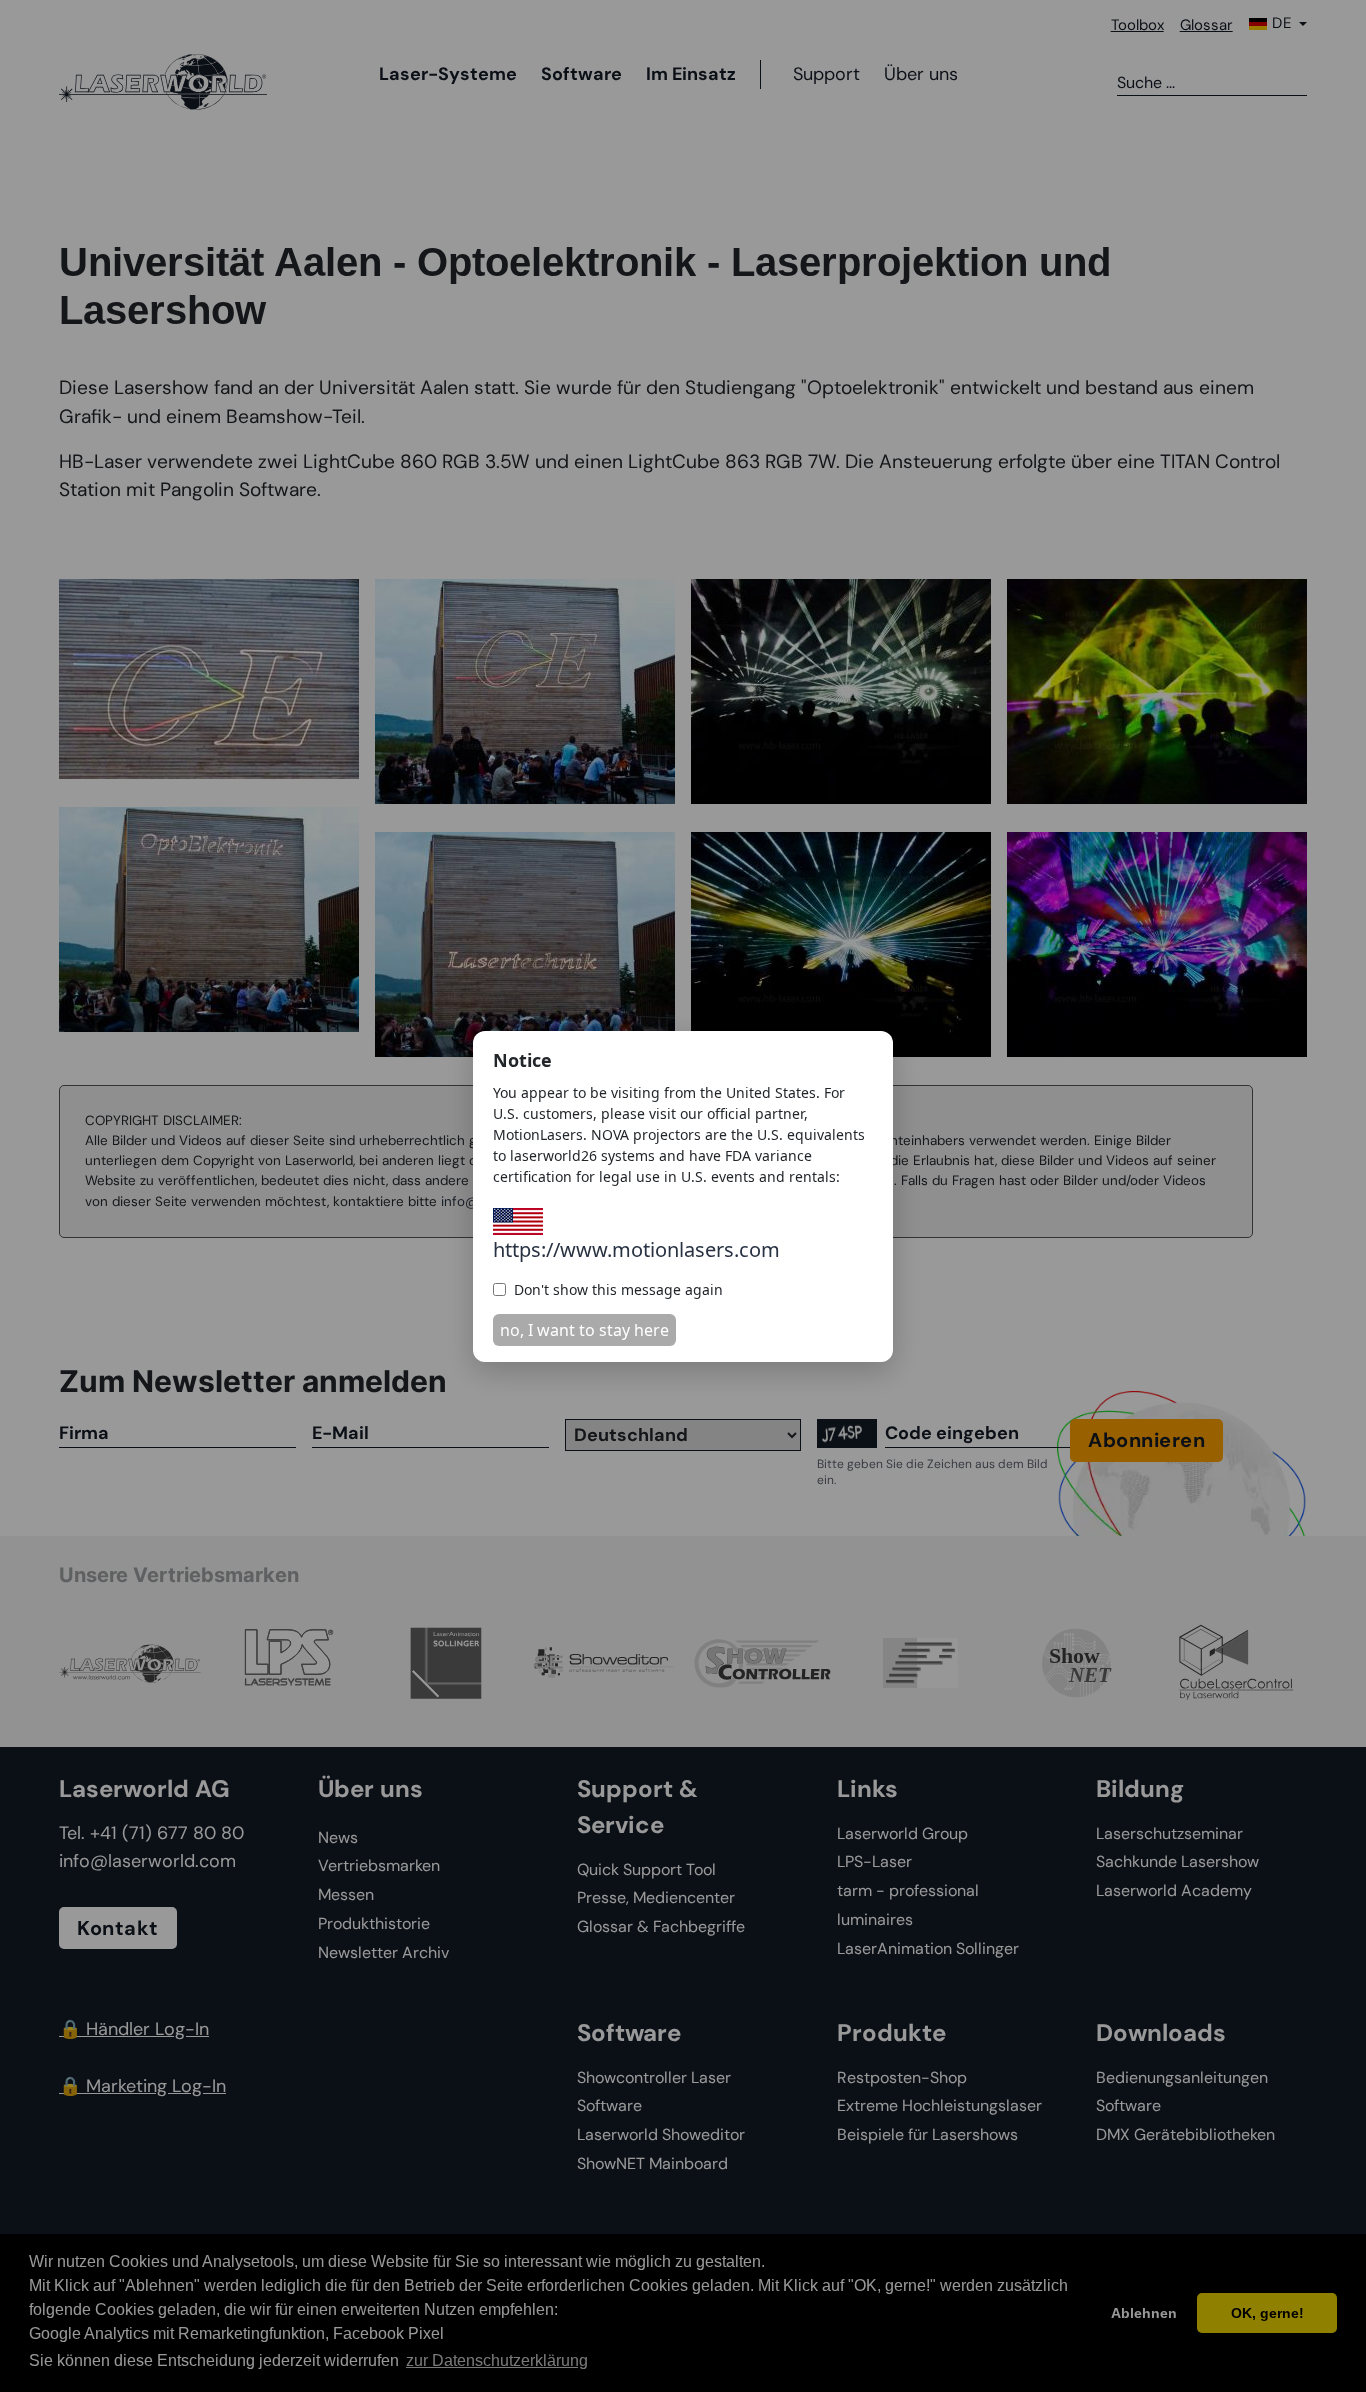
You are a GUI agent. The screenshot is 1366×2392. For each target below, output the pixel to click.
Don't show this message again (618, 1289)
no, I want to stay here (584, 1330)
